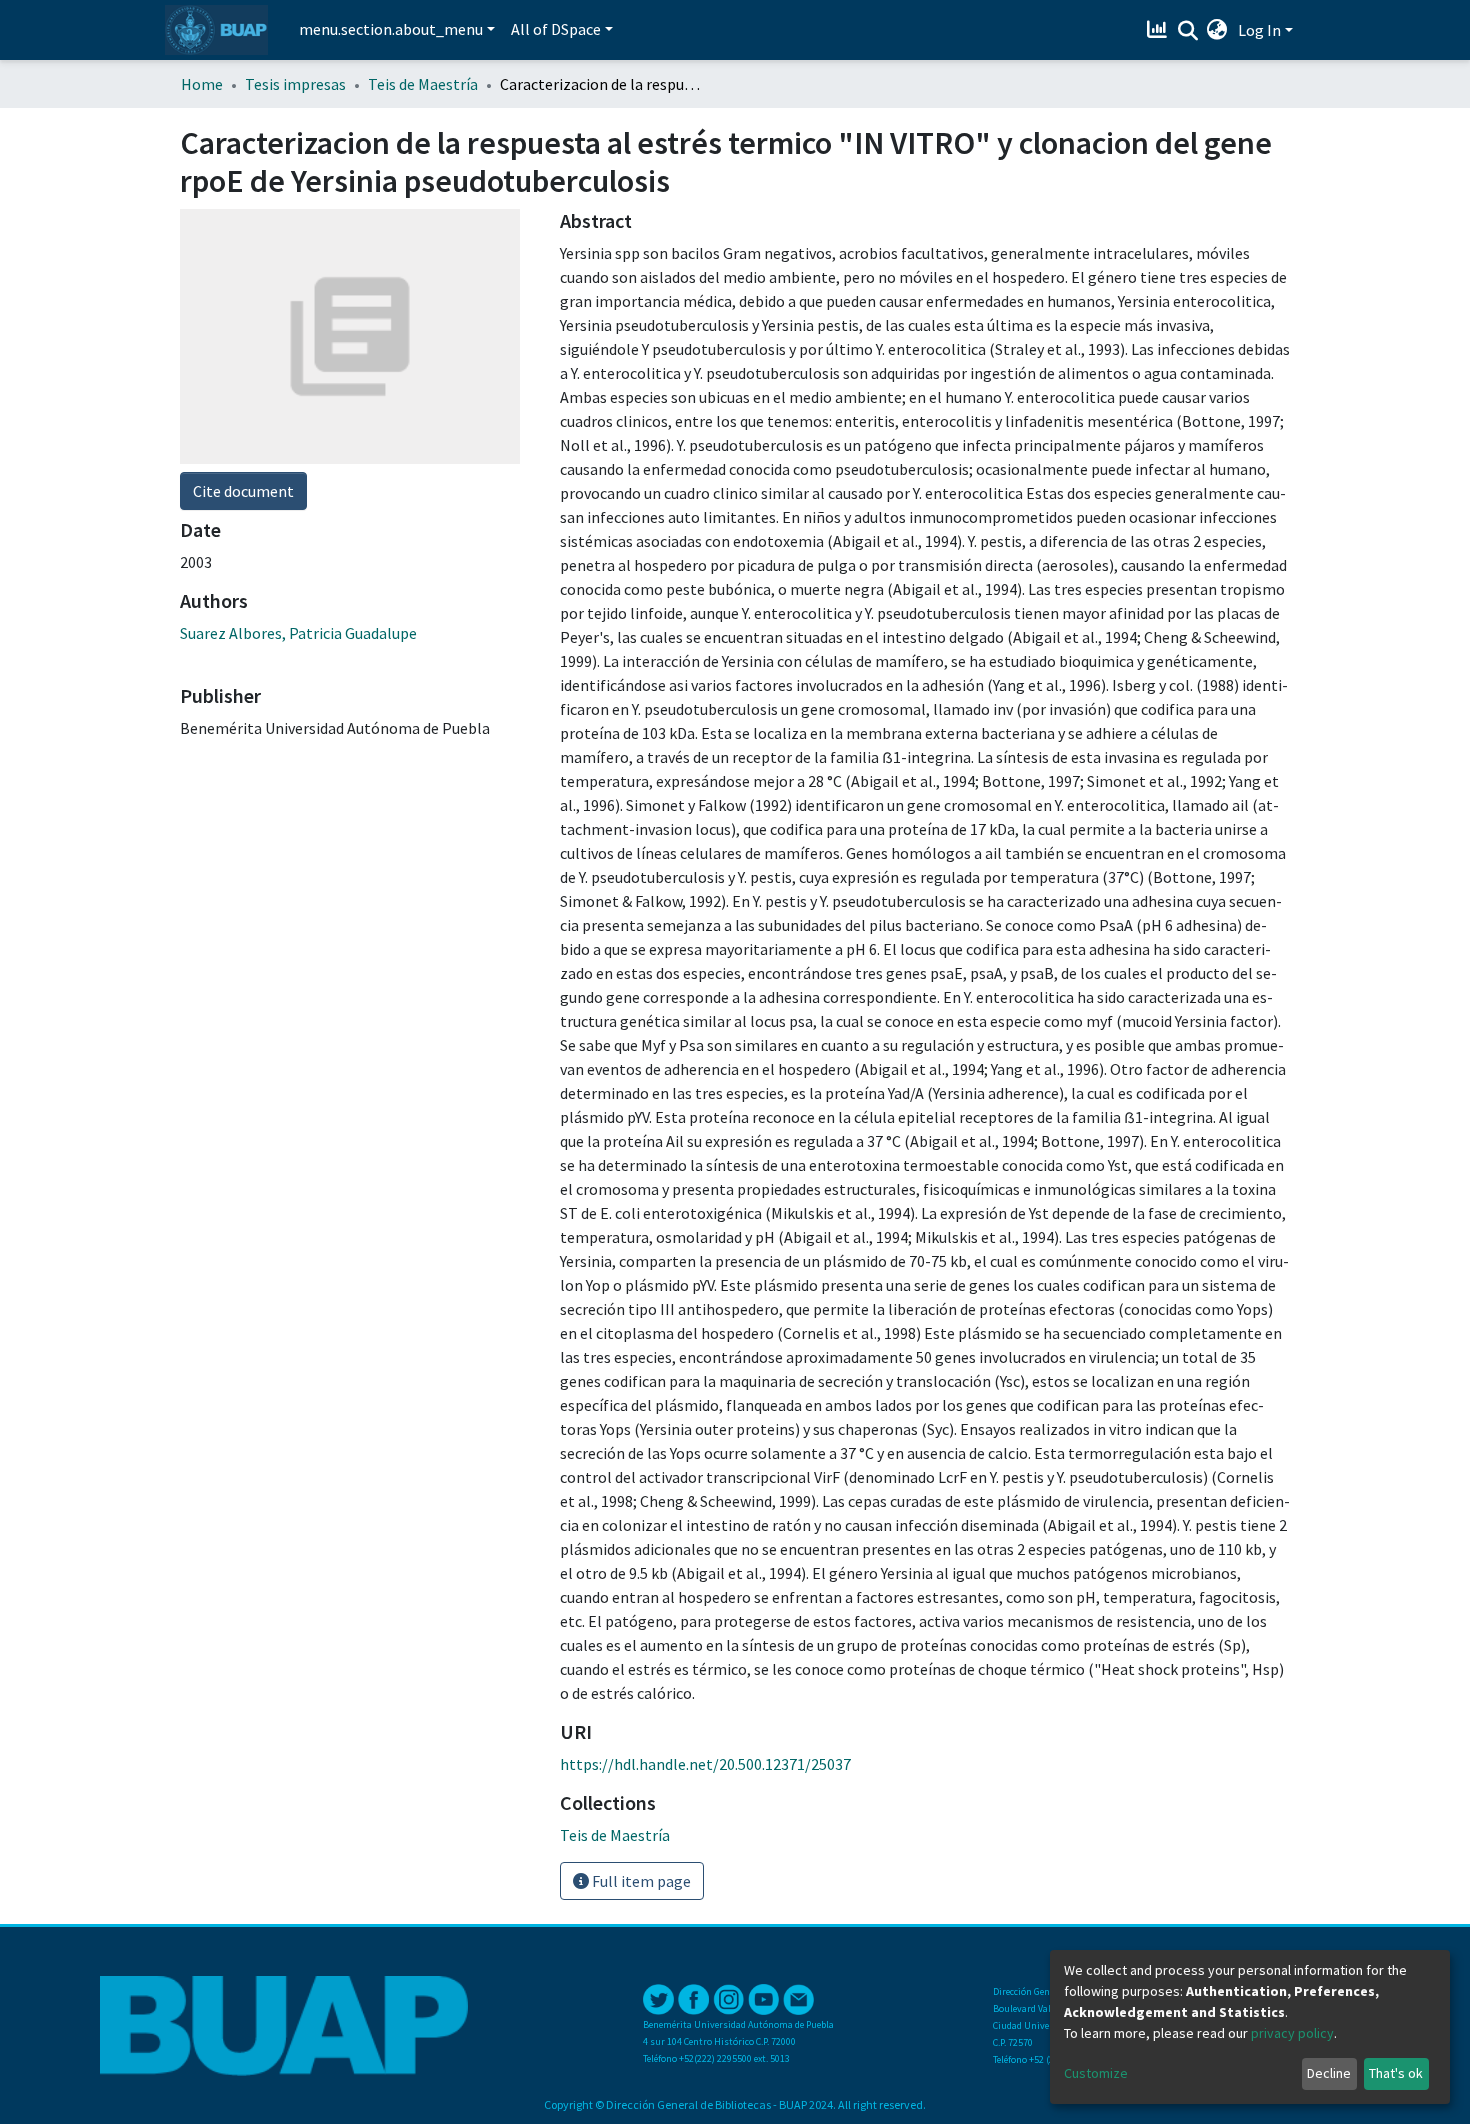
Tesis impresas (295, 84)
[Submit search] (1187, 31)
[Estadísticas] (1159, 30)
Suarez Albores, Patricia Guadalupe (298, 633)
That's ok (1396, 2073)
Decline (1329, 2073)
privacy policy (1292, 2033)
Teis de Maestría (423, 84)
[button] (1217, 30)
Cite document (243, 491)
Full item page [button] (640, 1881)
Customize (1096, 2073)
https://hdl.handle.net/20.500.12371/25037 (705, 1764)
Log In (1259, 30)
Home (202, 84)
